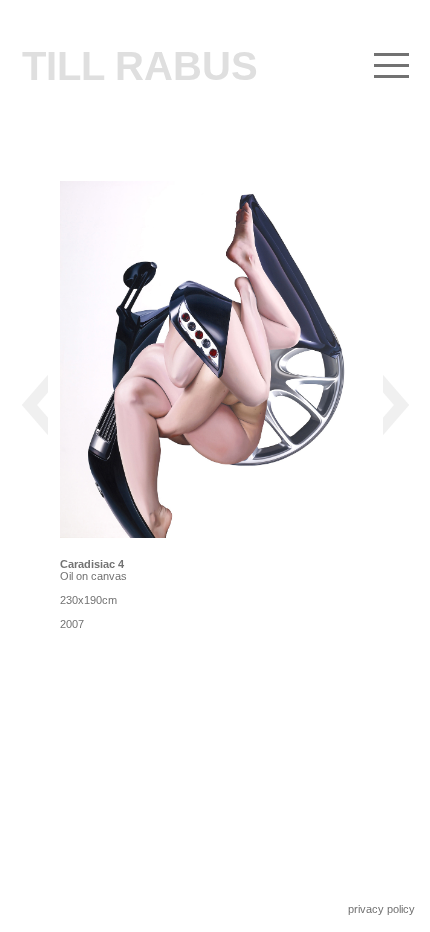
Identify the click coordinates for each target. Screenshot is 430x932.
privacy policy (381, 909)
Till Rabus (140, 66)
